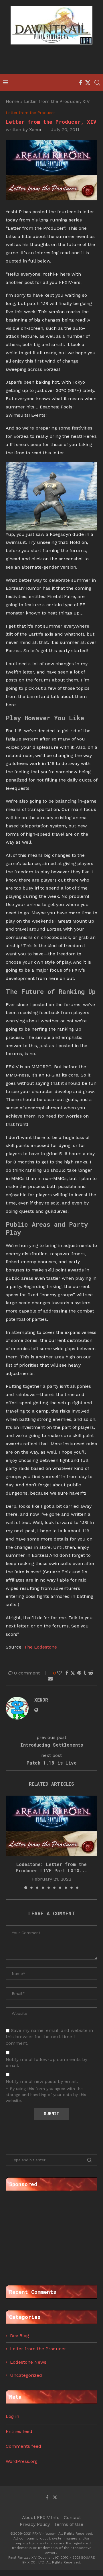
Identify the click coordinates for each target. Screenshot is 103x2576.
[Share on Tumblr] (85, 1673)
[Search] (97, 83)
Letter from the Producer (38, 2349)
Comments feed (23, 2446)
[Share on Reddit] (91, 1673)
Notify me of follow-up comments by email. (46, 2062)
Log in (12, 2416)
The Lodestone (40, 1647)
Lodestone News (28, 2362)
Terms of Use (69, 2524)
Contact (72, 2517)
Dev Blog (19, 2336)
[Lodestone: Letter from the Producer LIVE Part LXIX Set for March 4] (51, 1826)
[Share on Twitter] (73, 1673)
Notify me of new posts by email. (42, 2081)
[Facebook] (81, 83)
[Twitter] (88, 83)
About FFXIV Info (41, 2517)
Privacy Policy (35, 2524)
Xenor (35, 130)
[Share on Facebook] (67, 1673)
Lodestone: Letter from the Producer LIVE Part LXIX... (51, 1867)
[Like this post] (60, 1673)
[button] (11, 1842)
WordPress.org (22, 2461)
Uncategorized (26, 2375)
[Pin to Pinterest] (79, 1673)
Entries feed (19, 2431)
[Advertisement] (53, 60)
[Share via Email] (50, 1679)
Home (12, 101)
